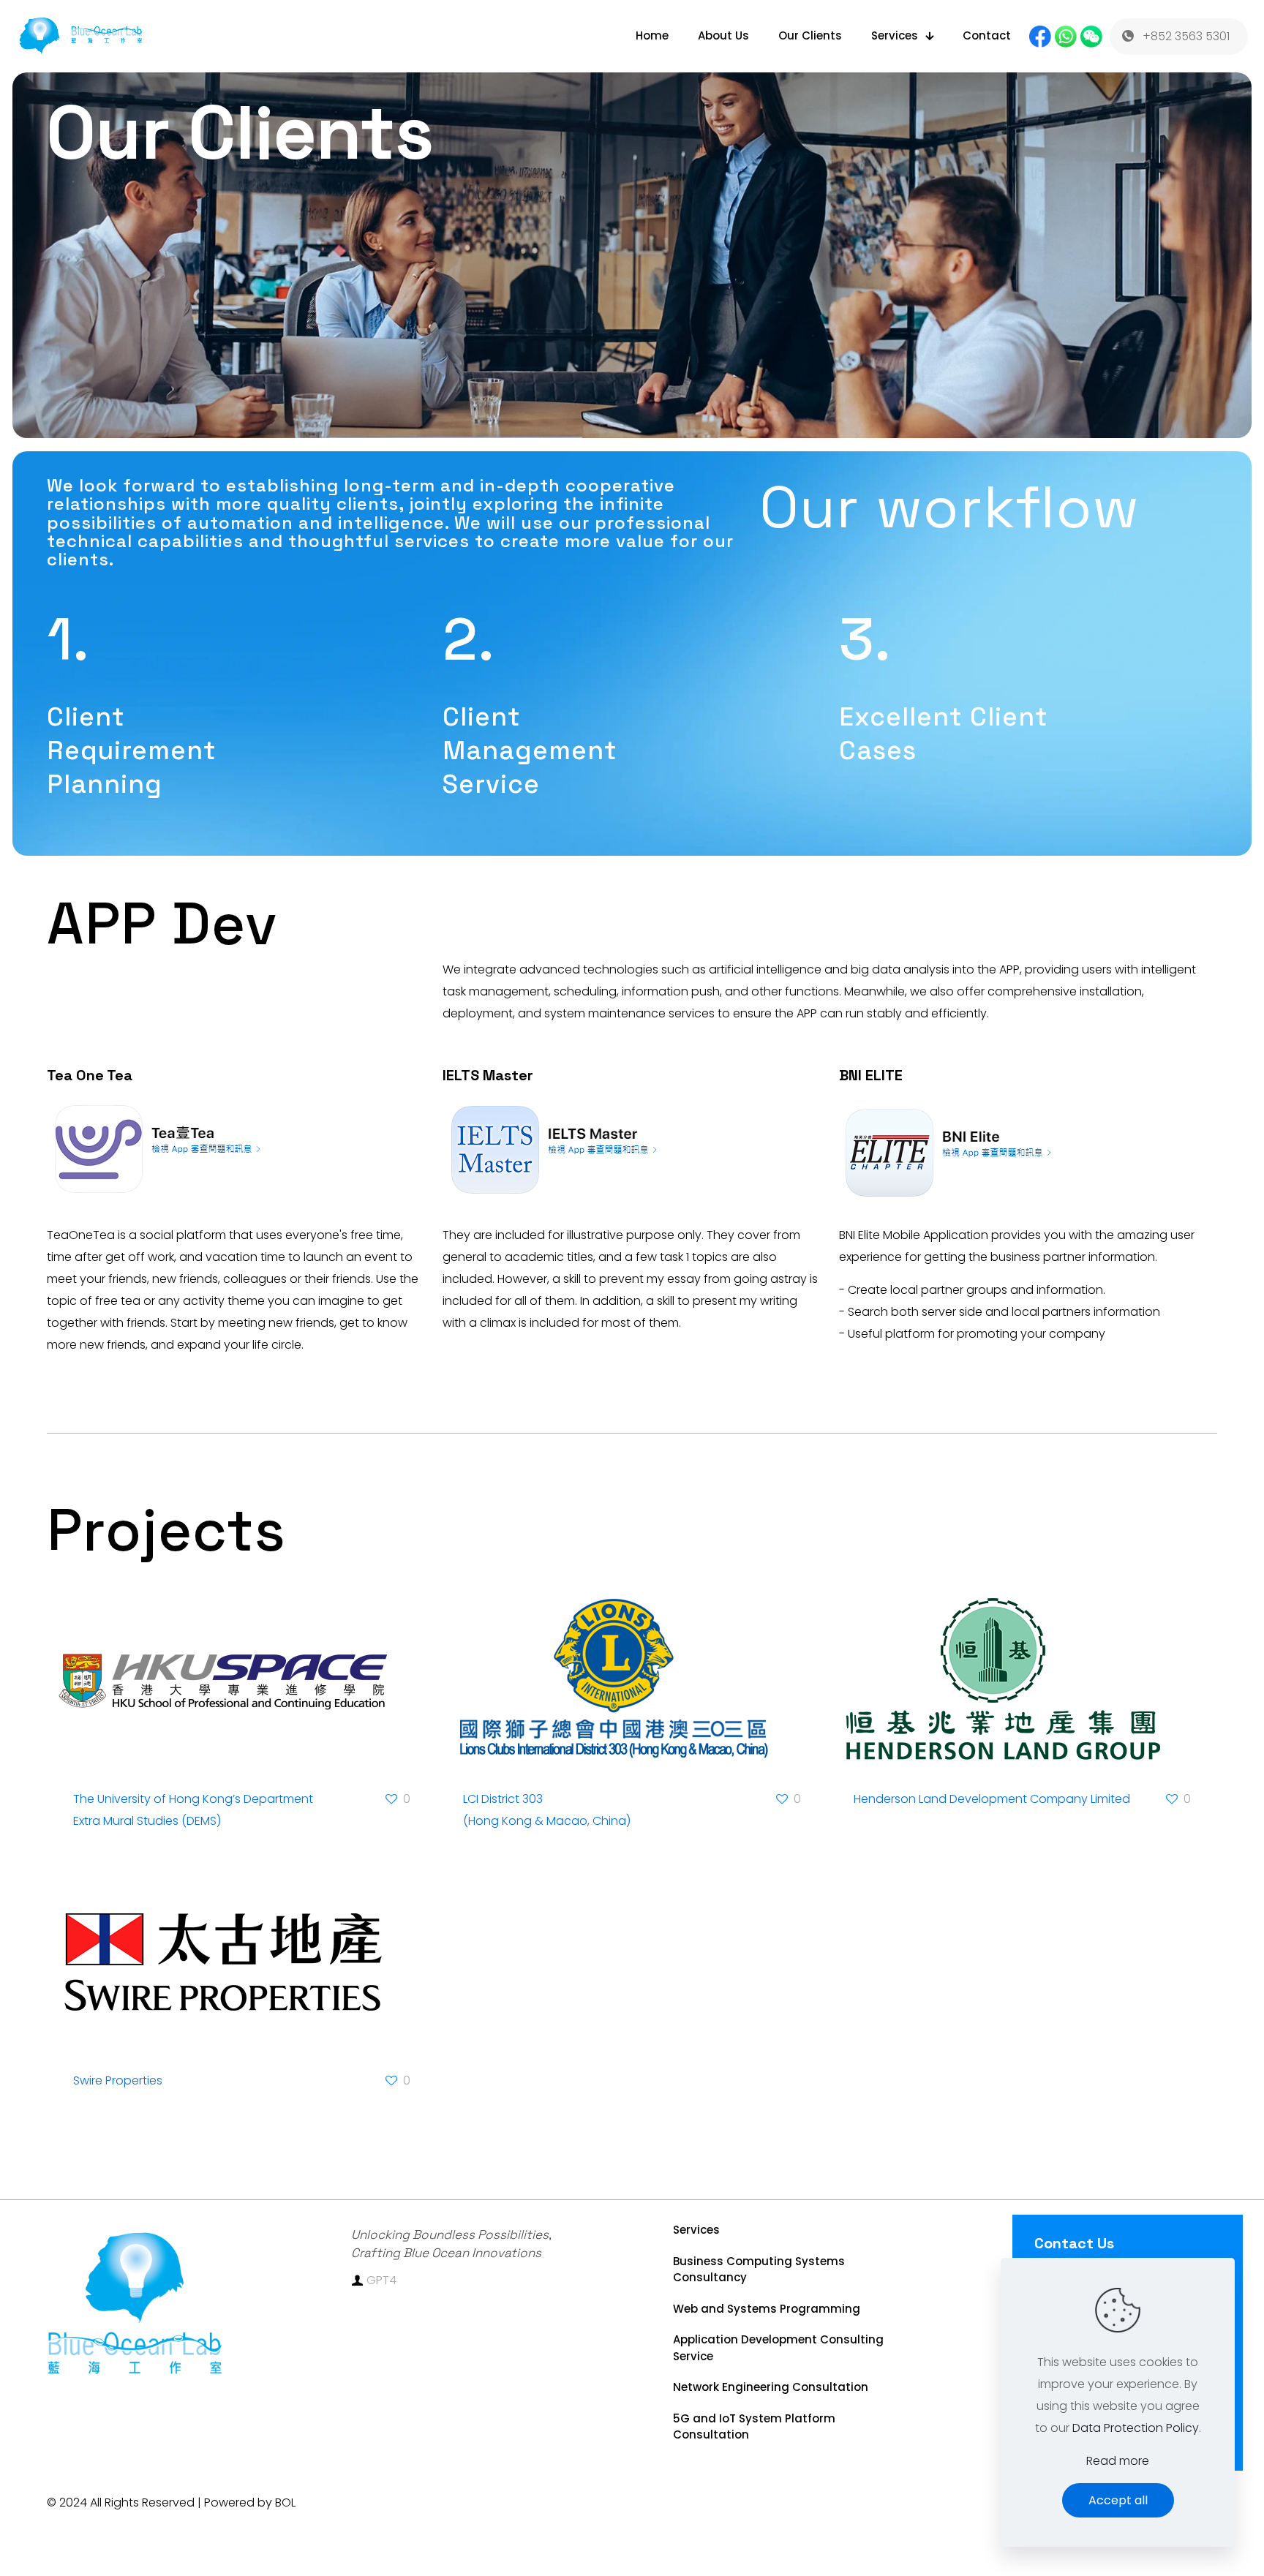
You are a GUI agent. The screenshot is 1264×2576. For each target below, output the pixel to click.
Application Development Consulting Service (778, 2348)
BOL (285, 2502)
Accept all (1118, 2500)
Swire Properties (118, 2080)
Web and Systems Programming (767, 2309)
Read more (1118, 2461)
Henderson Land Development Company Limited (992, 1799)
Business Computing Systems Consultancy (759, 2270)
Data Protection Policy (1136, 2428)
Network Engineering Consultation (771, 2387)
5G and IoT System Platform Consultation (754, 2427)
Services (696, 2230)
